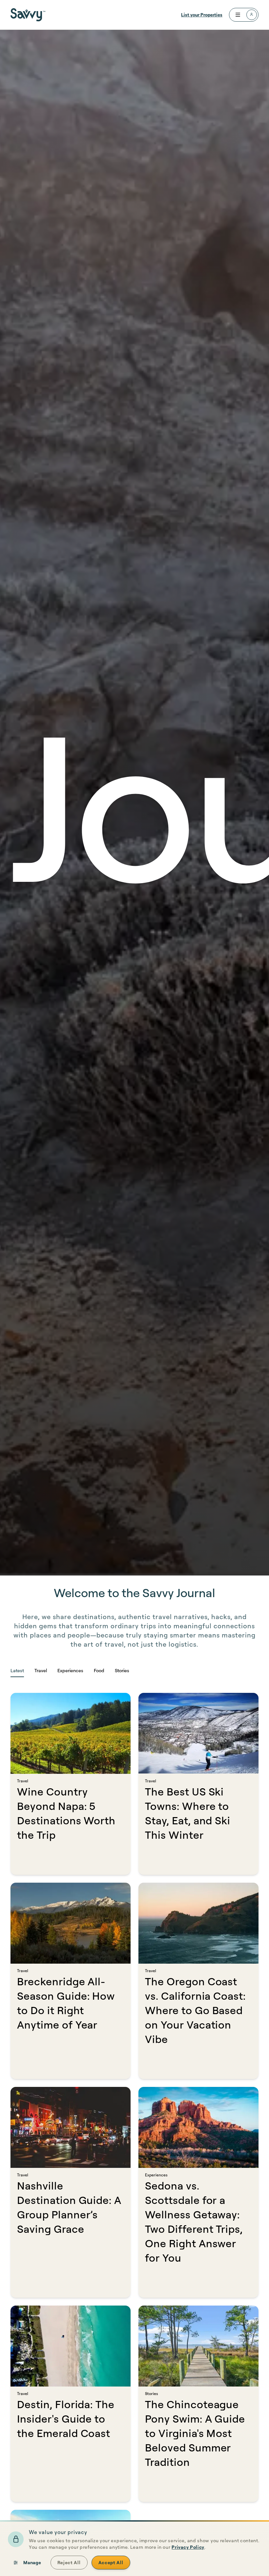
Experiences (70, 1670)
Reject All (69, 2562)
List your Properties (202, 15)
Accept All (111, 2562)
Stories (122, 1670)
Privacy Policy (188, 2547)
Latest (17, 1670)
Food (99, 1670)
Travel (41, 1670)
